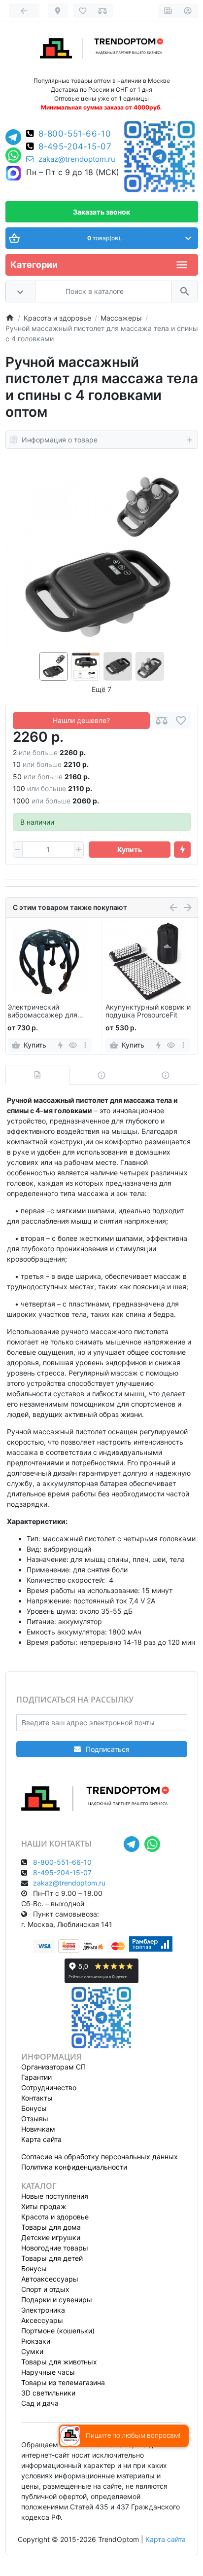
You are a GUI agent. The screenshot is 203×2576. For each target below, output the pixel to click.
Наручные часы (48, 2372)
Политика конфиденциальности (74, 2167)
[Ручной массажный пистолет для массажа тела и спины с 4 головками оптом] (102, 556)
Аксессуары (42, 2320)
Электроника (43, 2310)
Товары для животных (59, 2362)
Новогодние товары (55, 2248)
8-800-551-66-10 (75, 134)
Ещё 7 (101, 689)
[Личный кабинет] (188, 11)
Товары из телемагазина (63, 2382)
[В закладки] (181, 720)
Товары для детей (52, 2258)
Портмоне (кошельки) (58, 2331)
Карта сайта (41, 2139)
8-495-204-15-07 (75, 147)
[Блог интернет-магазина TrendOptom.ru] (168, 11)
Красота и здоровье (55, 2217)
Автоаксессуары (50, 2279)
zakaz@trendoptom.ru (77, 159)
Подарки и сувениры (57, 2300)
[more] (85, 1045)
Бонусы (34, 2108)
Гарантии (36, 2077)
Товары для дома (51, 2227)
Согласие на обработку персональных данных (100, 2157)
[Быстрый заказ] (182, 850)
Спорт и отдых (45, 2289)
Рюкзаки (36, 2341)
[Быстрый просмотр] (73, 1045)
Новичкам (38, 2129)
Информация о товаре (60, 440)
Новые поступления (55, 2196)
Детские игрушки (51, 2237)
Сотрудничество (49, 2087)
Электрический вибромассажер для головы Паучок (42, 1012)
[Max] (13, 174)
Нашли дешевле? (81, 720)
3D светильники (48, 2393)
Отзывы (35, 2119)
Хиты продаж (44, 2206)
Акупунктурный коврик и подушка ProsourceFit (148, 1011)
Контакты (37, 2098)
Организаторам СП (53, 2067)
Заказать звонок (101, 212)
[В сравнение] (162, 720)
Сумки (32, 2351)
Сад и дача (40, 2403)
